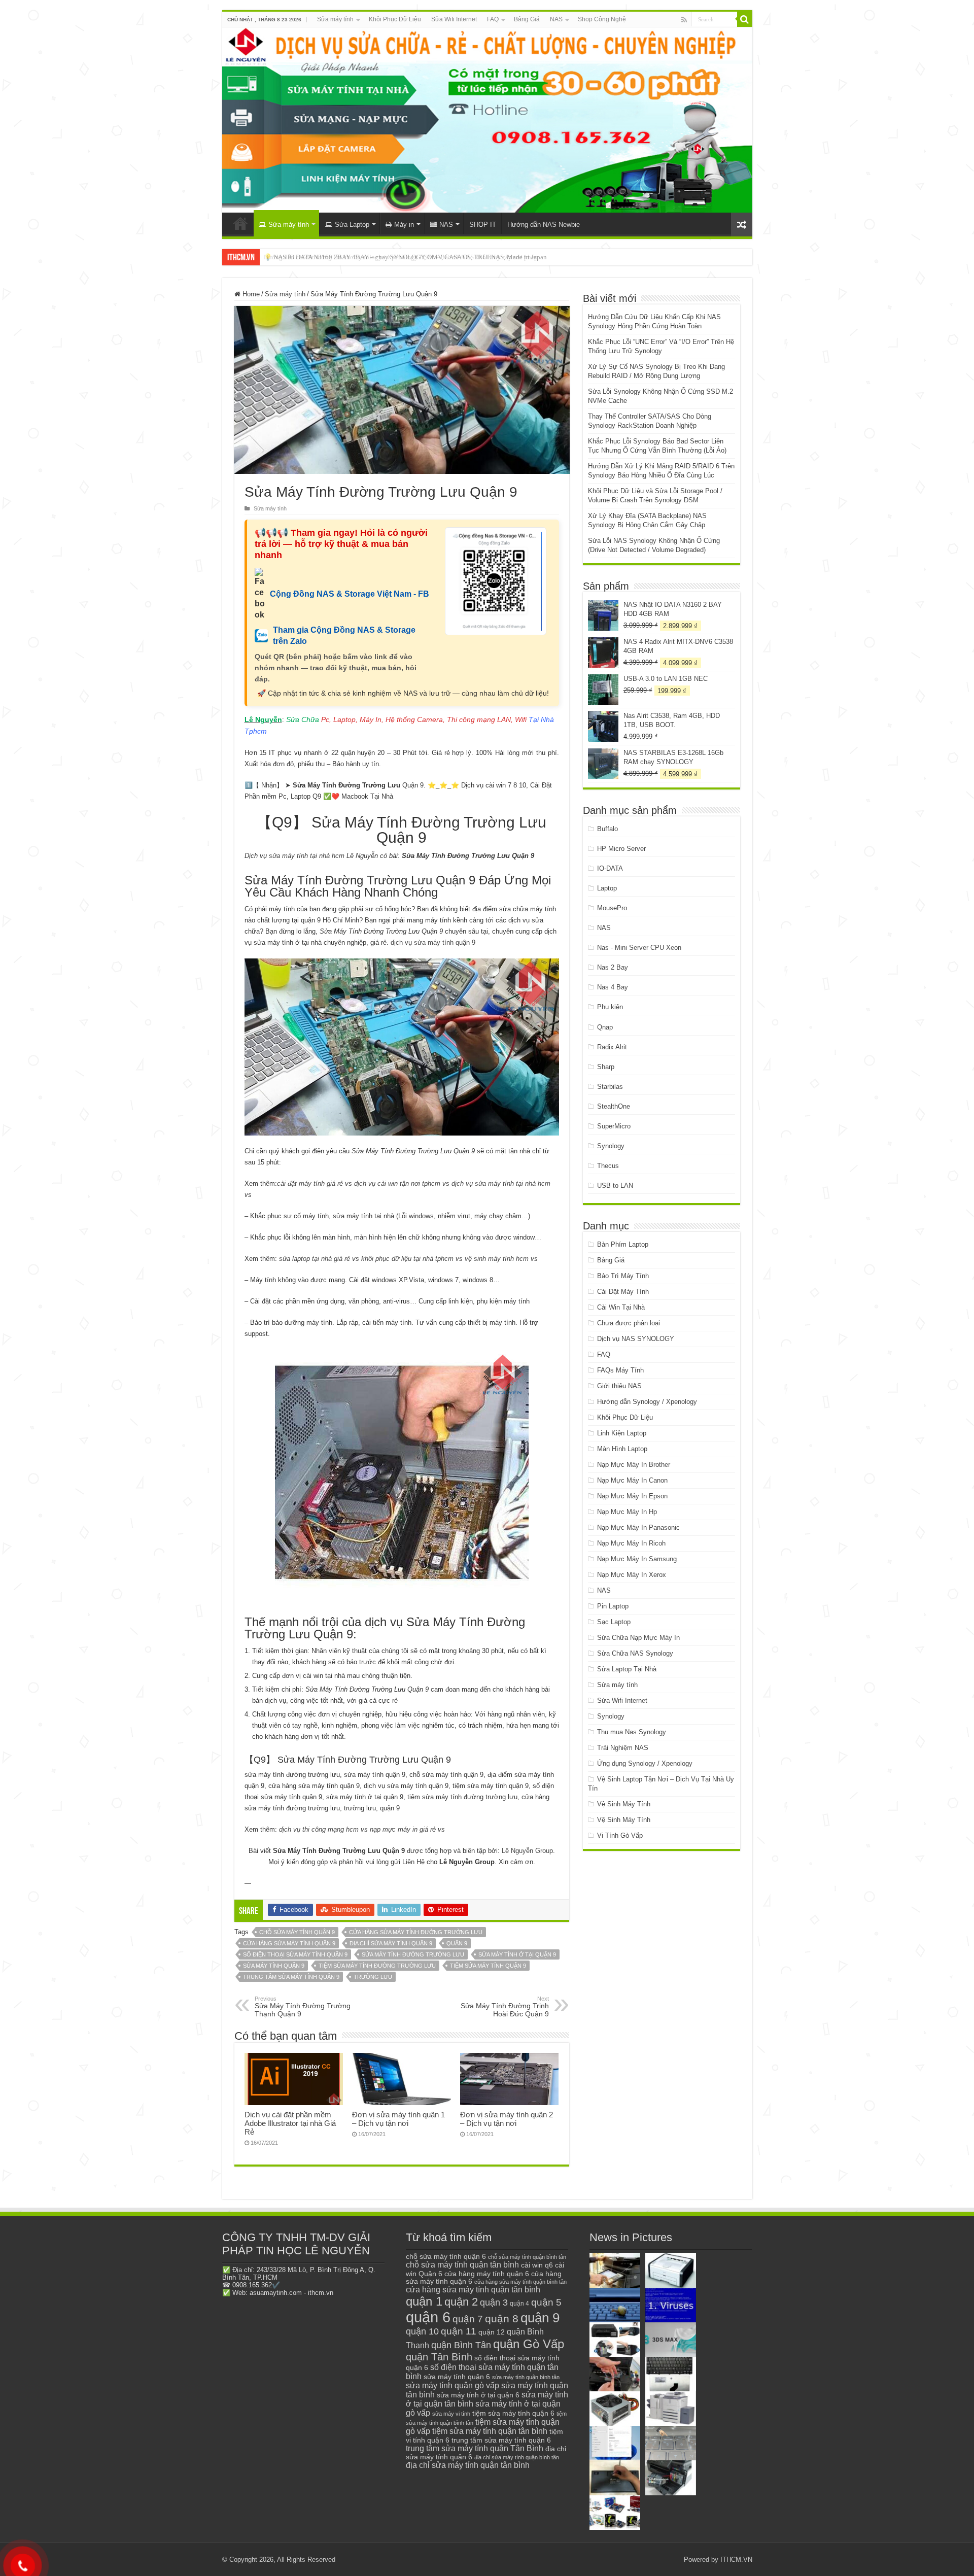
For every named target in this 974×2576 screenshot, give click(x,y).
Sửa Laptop (352, 225)
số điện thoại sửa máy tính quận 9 (295, 1954)
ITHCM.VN (736, 2560)
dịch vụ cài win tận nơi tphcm (397, 1183)
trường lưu (373, 1977)
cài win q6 (537, 2265)
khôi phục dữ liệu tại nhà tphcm (407, 1259)
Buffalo (607, 829)
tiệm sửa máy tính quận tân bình (490, 2431)
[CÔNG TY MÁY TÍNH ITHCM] (487, 120)
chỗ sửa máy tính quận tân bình (462, 2265)
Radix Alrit (612, 1047)
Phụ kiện (610, 1007)
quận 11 (459, 2331)
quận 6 (428, 2317)
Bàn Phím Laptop (623, 1244)
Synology (611, 1146)
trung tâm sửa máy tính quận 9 (291, 1977)
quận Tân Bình (439, 2357)
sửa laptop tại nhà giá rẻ (315, 1259)
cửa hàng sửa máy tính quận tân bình (473, 2290)
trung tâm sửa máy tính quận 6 (501, 2440)
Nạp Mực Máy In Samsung (637, 1559)
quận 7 (468, 2319)
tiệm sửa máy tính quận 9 (488, 1966)
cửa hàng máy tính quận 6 (487, 2274)
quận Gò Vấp (529, 2344)
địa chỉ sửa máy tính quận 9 (391, 1943)
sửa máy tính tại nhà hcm (306, 856)
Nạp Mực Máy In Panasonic (638, 1527)
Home (250, 294)
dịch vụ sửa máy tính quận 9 (433, 942)
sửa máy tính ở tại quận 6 (478, 2395)
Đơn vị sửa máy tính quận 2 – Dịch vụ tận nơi (507, 2119)
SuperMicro (614, 1126)
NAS (556, 19)
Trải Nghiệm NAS (623, 1748)
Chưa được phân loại (629, 1323)
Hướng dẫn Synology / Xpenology (647, 1402)
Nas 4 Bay (613, 987)
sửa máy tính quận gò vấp (453, 2385)
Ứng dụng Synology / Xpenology (645, 1763)
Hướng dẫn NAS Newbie (544, 225)
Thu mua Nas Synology (632, 1732)
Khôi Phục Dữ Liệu (395, 19)
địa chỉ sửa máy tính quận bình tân (517, 2457)
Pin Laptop (613, 1606)
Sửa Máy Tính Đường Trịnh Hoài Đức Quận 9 (505, 2007)
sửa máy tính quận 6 (457, 2377)
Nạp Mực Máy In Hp (627, 1512)
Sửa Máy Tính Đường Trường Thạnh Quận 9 (303, 2007)
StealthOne (614, 1106)
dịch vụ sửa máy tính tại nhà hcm (501, 1183)
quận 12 (492, 2332)
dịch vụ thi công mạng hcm (319, 1829)
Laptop (607, 888)
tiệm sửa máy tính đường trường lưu (377, 1966)
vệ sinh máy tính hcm (497, 1259)
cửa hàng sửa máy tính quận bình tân (520, 2282)
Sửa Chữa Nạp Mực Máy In (638, 1638)
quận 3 (494, 2303)
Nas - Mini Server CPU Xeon (639, 948)
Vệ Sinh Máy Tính (624, 1804)
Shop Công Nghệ (602, 19)
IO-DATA (610, 868)
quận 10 (422, 2331)
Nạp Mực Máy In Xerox (632, 1575)
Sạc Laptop (614, 1622)
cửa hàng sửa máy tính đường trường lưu (416, 1932)
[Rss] (684, 20)
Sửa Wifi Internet (454, 19)
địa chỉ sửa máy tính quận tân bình (468, 2465)
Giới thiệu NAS (619, 1386)
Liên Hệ (413, 1862)
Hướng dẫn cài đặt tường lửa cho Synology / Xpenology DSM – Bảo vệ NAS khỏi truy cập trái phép (401, 257)
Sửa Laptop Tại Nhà (627, 1669)
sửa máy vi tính (451, 2414)
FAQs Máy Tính (620, 1370)
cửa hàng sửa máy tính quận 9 (289, 1943)
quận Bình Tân (461, 2345)
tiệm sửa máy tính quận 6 (513, 2413)
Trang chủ (240, 223)
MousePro (612, 908)
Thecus (608, 1166)
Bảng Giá (527, 19)
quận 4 (519, 2304)
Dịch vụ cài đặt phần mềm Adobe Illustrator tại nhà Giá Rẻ (290, 2123)
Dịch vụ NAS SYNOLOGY (636, 1339)
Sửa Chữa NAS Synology (635, 1653)
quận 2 (461, 2302)
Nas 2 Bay (613, 967)
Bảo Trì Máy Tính (623, 1276)
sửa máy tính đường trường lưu (413, 1954)
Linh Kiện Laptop (622, 1433)
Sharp (606, 1067)
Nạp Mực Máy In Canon (632, 1480)
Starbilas (610, 1087)
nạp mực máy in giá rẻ (403, 1829)
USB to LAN (615, 1186)
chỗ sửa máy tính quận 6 (446, 2257)
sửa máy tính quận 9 (274, 1966)
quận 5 (546, 2302)
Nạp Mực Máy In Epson (632, 1496)
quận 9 (457, 1943)
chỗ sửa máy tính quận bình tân (527, 2257)
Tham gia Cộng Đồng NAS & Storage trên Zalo (344, 636)
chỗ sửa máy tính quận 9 (297, 1932)
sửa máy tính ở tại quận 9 (517, 1954)
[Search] (745, 19)
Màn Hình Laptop (622, 1449)
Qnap (605, 1027)
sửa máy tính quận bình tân (526, 2377)
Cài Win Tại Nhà (621, 1307)
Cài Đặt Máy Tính (623, 1292)
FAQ (493, 19)
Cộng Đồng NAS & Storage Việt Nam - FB (350, 594)
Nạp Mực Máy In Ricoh (631, 1543)
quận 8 (502, 2319)
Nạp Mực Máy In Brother (634, 1465)
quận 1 (424, 2301)
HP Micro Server (621, 849)
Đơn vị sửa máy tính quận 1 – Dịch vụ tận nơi (398, 2119)
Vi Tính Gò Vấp (620, 1835)
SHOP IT (483, 225)
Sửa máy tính (335, 19)
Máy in (404, 225)
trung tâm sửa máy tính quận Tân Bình (475, 2448)
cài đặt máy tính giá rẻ (310, 1183)
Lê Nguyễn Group (527, 1851)
